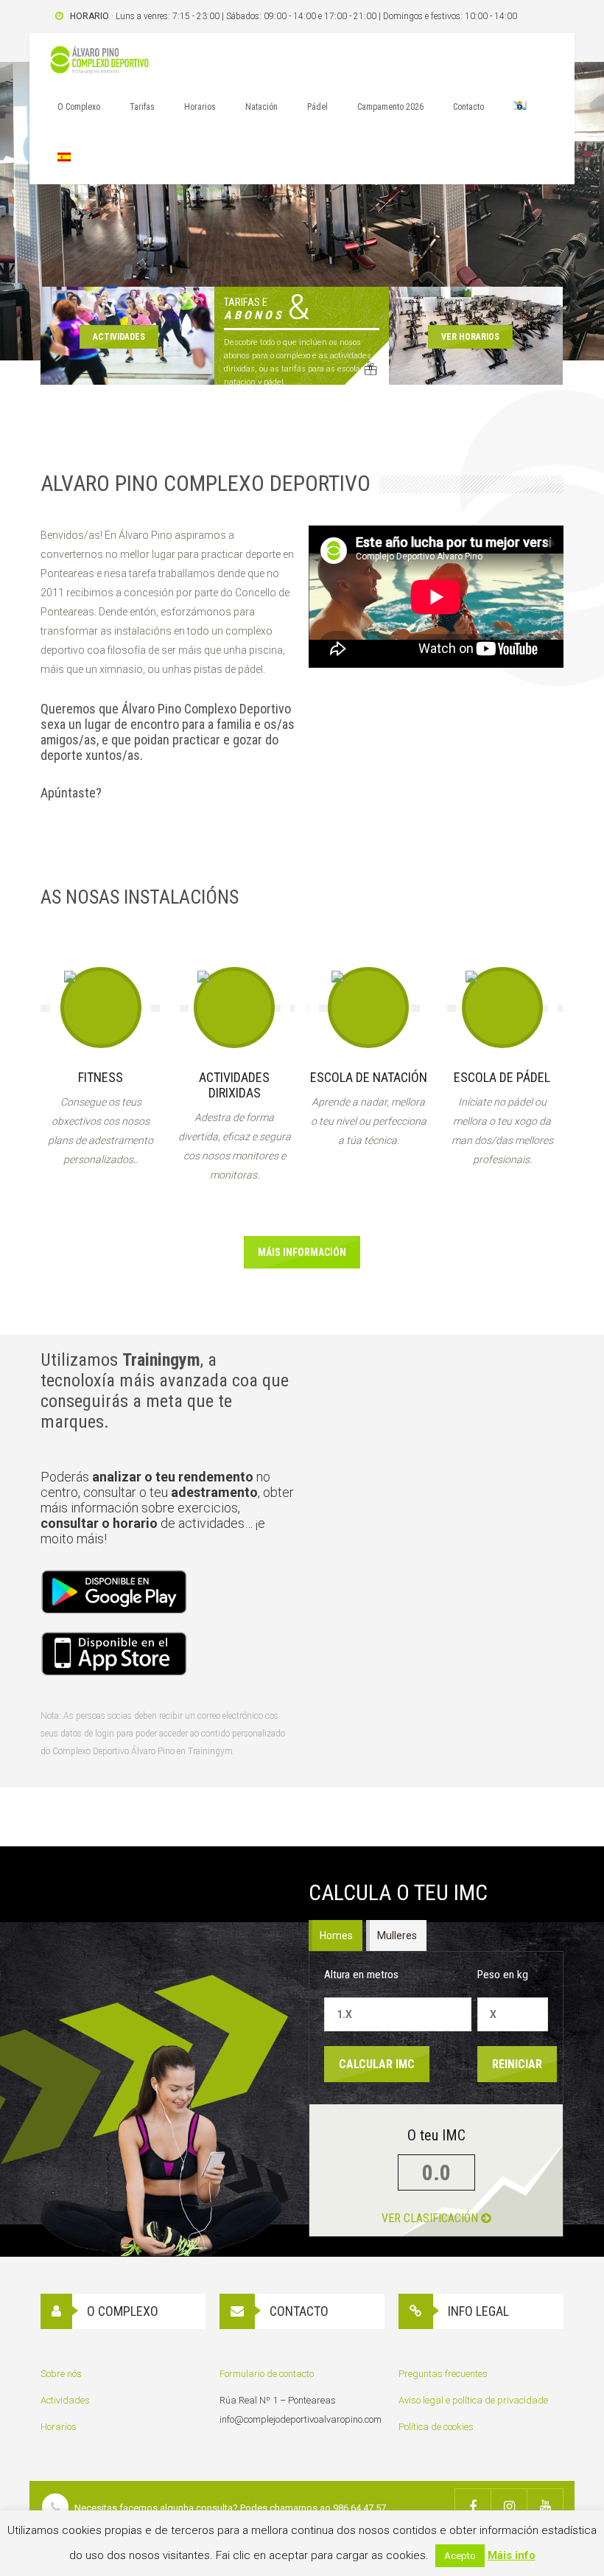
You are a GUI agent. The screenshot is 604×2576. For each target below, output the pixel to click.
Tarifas (142, 107)
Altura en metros (361, 1975)
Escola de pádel (502, 1077)
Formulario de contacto (267, 2374)
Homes (337, 1936)
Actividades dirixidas (234, 1085)
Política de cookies (436, 2427)
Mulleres (398, 1936)
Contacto (468, 107)
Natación (261, 107)
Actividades (65, 2400)
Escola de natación (369, 1077)
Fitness (101, 1077)
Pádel (317, 107)
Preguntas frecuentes (443, 2374)
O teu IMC (436, 2135)
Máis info (512, 2555)
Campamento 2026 (390, 107)
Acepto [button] (460, 2556)
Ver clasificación (431, 2218)
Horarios (200, 107)
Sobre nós (61, 2374)
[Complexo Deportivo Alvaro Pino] (99, 63)
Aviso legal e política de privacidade (473, 2400)
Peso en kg (503, 1975)
